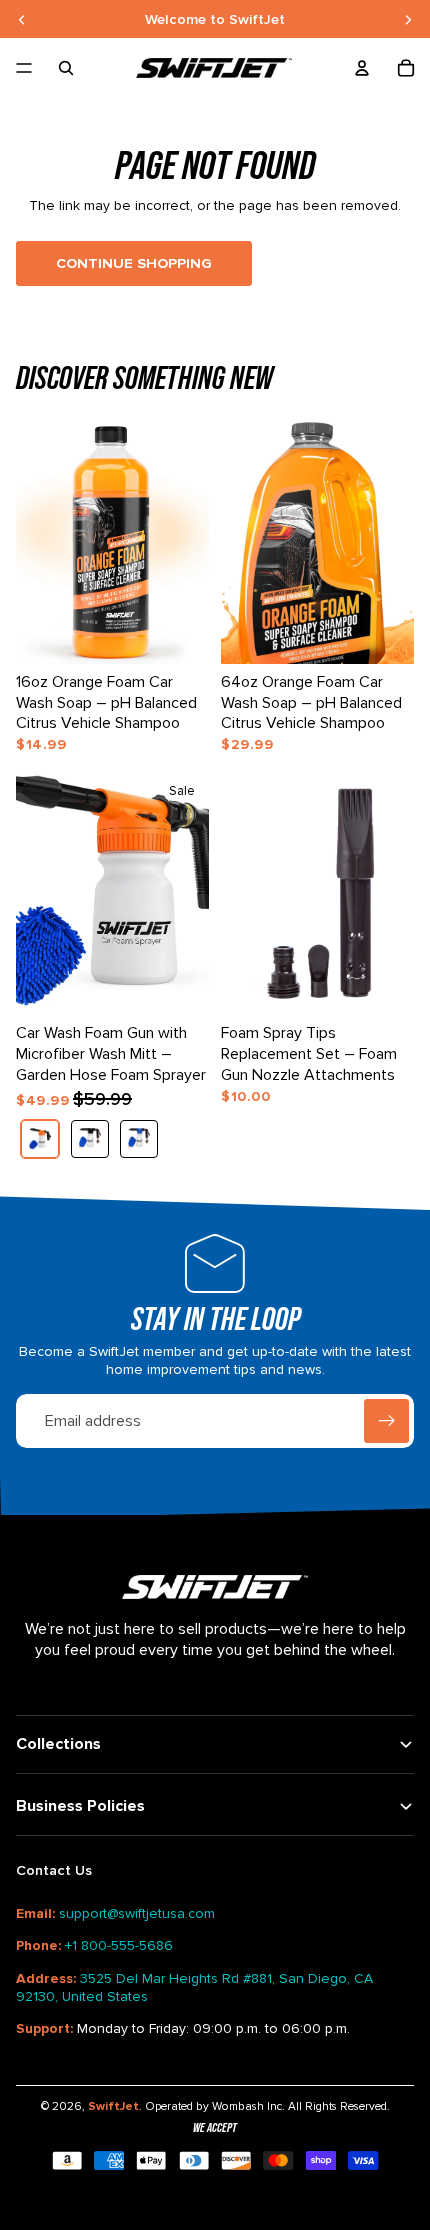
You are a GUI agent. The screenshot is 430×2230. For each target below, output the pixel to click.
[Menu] (24, 68)
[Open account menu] (362, 68)
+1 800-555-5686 (119, 1945)
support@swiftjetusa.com (137, 1913)
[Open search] (66, 68)
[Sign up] (386, 1421)
